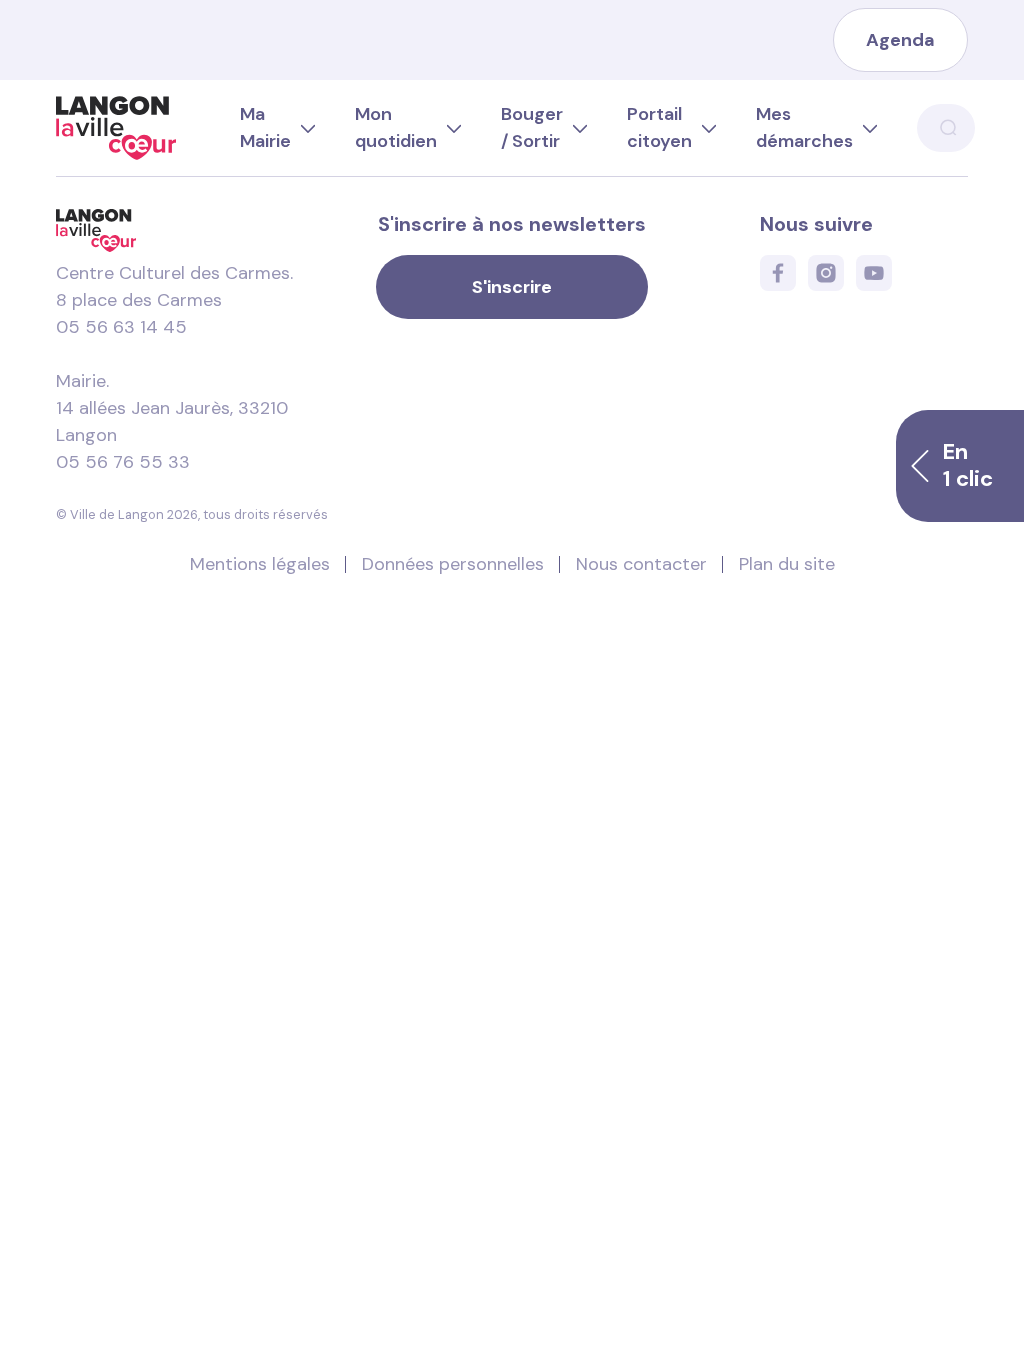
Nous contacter (641, 564)
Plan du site (787, 564)
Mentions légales (260, 564)
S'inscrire (512, 287)
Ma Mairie (265, 127)
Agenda (900, 40)
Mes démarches (804, 127)
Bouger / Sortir (532, 127)
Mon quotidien (396, 127)
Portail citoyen (659, 127)
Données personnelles (453, 564)
